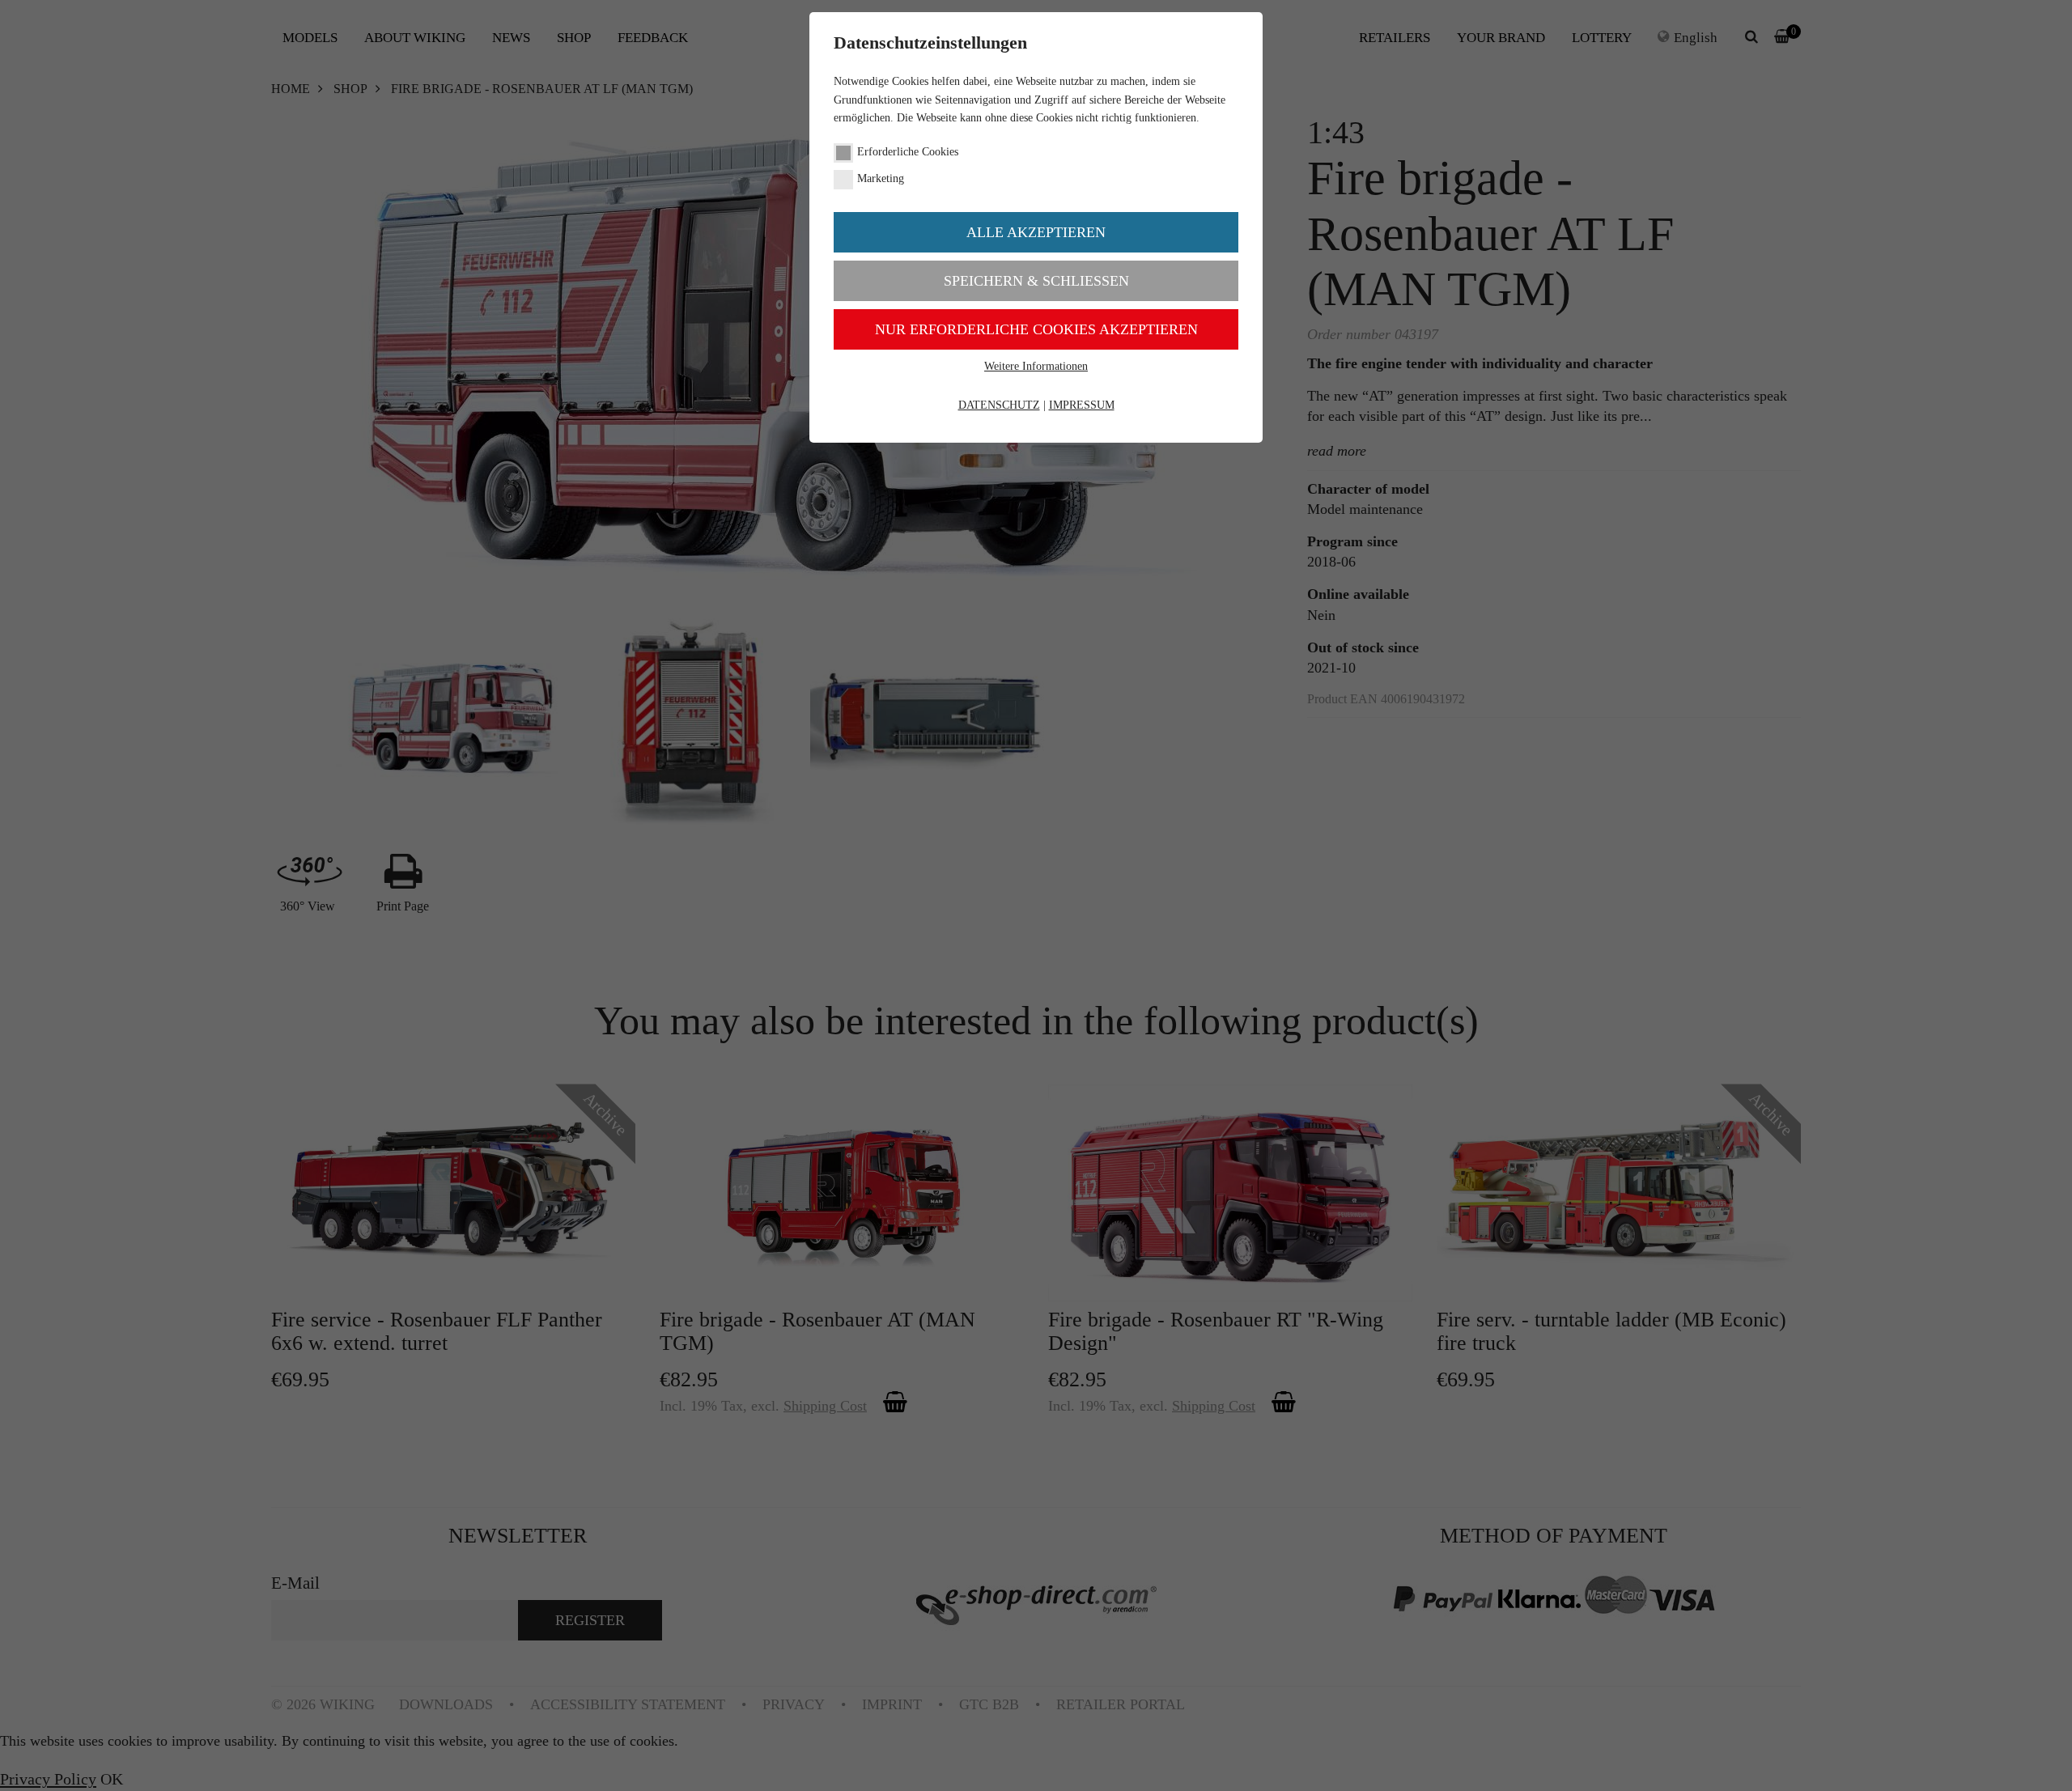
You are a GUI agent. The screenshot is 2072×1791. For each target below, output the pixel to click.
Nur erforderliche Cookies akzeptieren (1036, 329)
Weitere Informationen (1036, 366)
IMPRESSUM (1082, 405)
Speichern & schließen (1036, 281)
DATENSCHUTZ (999, 405)
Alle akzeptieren (1036, 232)
